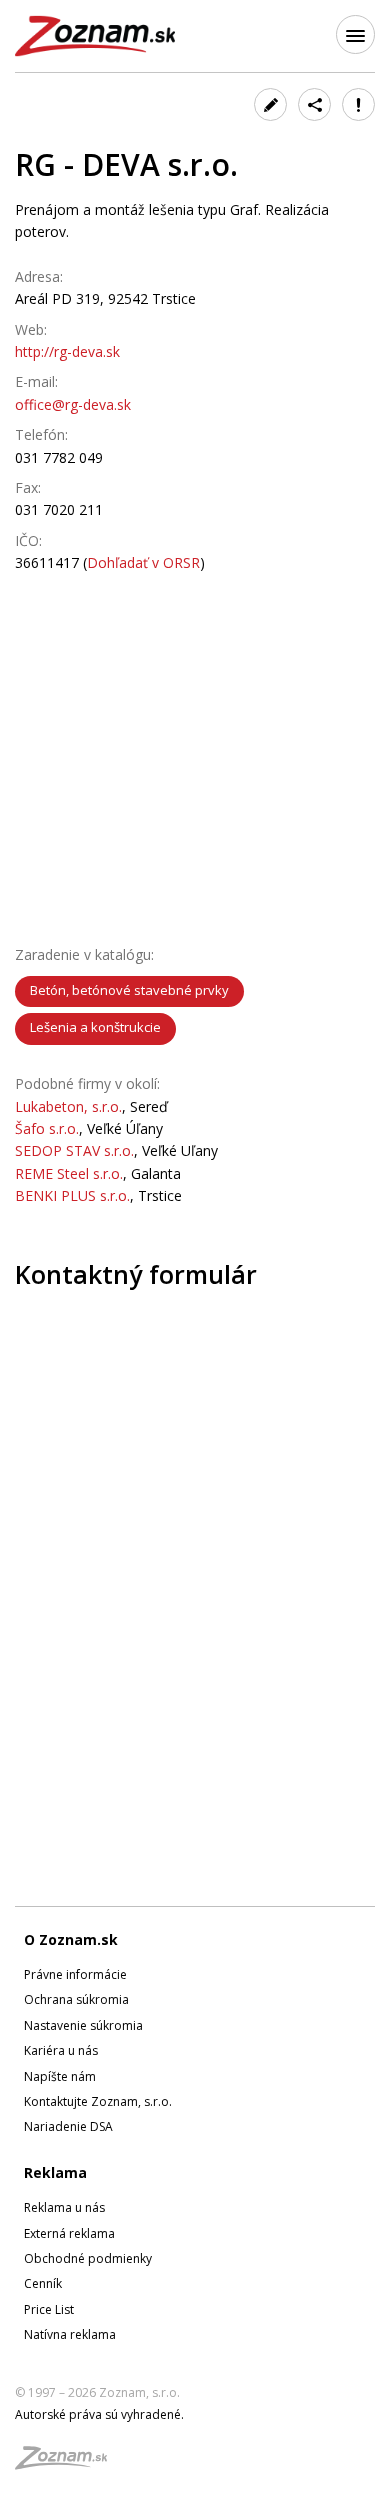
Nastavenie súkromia (83, 2025)
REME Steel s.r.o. (69, 1173)
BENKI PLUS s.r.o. (72, 1195)
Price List (49, 2309)
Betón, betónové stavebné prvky (129, 990)
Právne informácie (75, 1974)
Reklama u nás (64, 2207)
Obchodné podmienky (88, 2258)
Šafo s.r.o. (47, 1128)
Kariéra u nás (61, 2050)
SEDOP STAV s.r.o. (74, 1150)
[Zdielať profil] (314, 104)
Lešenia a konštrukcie (95, 1027)
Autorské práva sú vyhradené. (99, 2414)
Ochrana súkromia (76, 1999)
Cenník (43, 2283)
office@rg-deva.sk (73, 404)
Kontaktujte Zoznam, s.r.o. (98, 2101)
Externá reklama (69, 2233)
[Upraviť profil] (270, 104)
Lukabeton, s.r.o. (68, 1106)
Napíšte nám (60, 2076)
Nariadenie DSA (68, 2126)
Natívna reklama (70, 2334)
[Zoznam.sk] (68, 2463)
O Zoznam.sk (71, 1939)
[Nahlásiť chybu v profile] (358, 104)
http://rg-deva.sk (67, 351)
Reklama (55, 2172)
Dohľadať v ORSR (143, 562)
